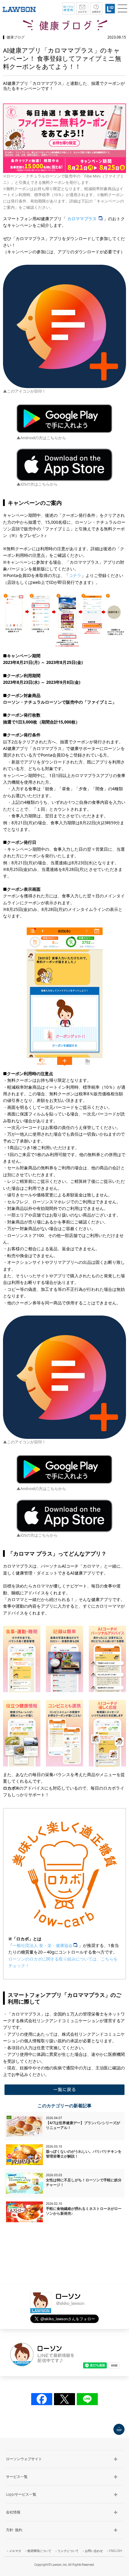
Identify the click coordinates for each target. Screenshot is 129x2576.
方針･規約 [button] (14, 2530)
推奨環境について (39, 2551)
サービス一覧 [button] (17, 2477)
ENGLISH (116, 2551)
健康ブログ (16, 37)
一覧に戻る (64, 2090)
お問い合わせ (94, 2551)
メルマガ (15, 2551)
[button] (122, 8)
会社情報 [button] (13, 2512)
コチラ (75, 575)
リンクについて (68, 2551)
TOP (119, 2429)
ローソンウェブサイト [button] (24, 2459)
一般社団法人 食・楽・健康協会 (43, 1945)
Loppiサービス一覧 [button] (21, 2494)
